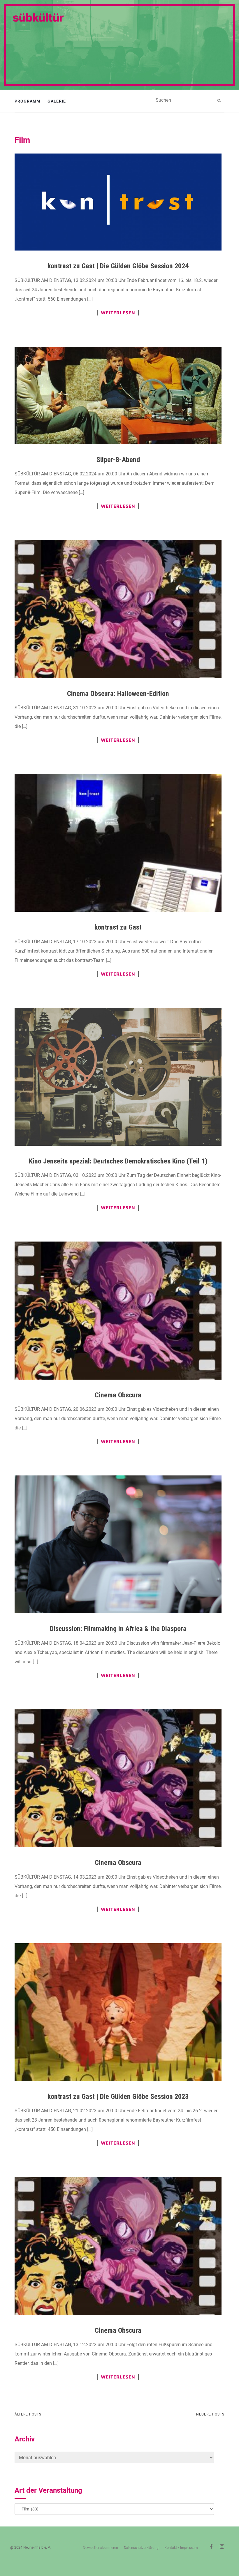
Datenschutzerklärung (141, 2548)
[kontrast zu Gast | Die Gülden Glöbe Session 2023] (118, 2012)
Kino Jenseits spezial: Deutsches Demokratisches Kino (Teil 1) (118, 1161)
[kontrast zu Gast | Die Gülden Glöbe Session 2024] (118, 202)
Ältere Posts (28, 2414)
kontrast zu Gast (118, 927)
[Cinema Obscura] (118, 1310)
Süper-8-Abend (118, 460)
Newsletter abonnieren (100, 2548)
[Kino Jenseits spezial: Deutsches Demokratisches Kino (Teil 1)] (118, 1077)
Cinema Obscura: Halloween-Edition (118, 694)
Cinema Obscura (118, 1395)
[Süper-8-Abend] (118, 395)
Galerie (57, 101)
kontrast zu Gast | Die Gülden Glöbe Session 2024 (118, 266)
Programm (27, 101)
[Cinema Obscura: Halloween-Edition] (118, 609)
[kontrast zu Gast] (118, 843)
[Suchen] (220, 100)
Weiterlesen (118, 313)
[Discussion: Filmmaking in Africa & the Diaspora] (118, 1544)
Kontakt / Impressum (181, 2548)
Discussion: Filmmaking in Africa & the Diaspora (118, 1629)
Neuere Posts (210, 2414)
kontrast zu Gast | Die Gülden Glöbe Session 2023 (118, 2097)
